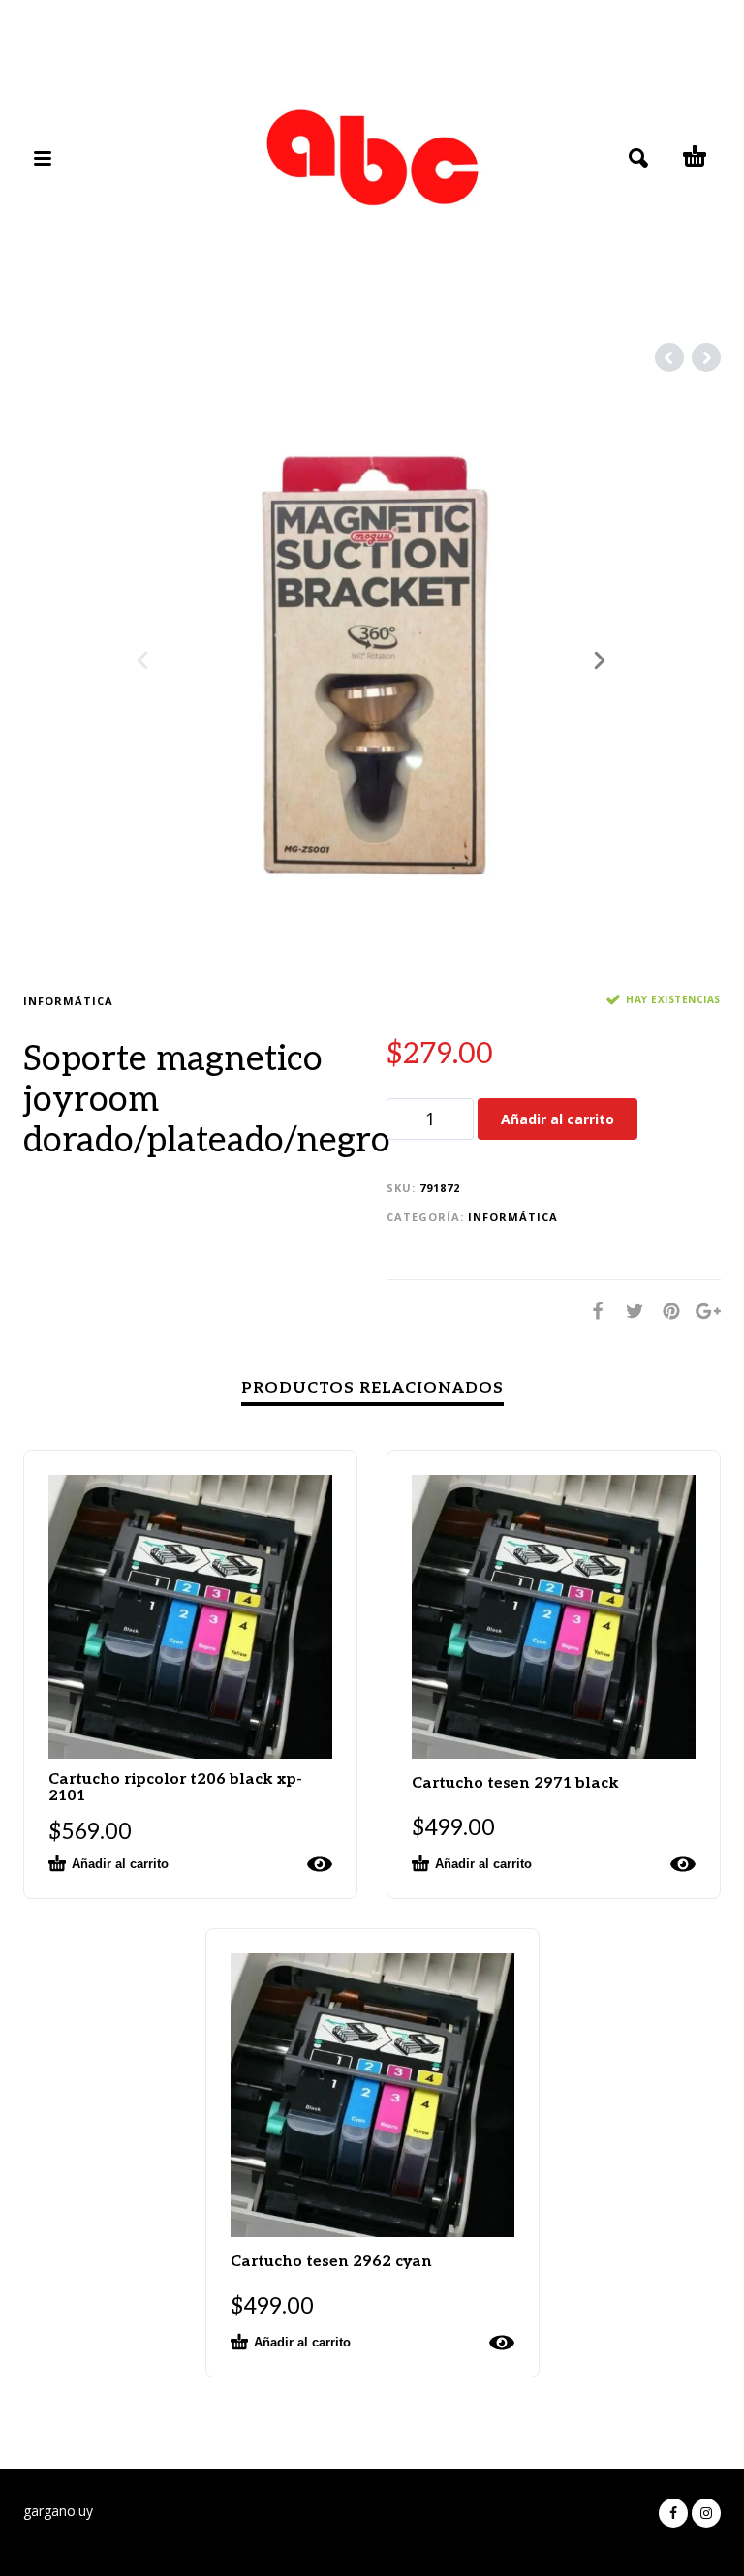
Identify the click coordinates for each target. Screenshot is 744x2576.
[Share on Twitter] (629, 1311)
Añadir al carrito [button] (120, 1864)
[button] (153, 2533)
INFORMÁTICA (68, 1001)
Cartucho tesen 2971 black (515, 1783)
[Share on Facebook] (592, 1311)
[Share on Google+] (702, 1311)
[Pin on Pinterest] (666, 1311)
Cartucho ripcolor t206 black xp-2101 (175, 1788)
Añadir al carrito (558, 1119)
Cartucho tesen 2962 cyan (331, 2262)
